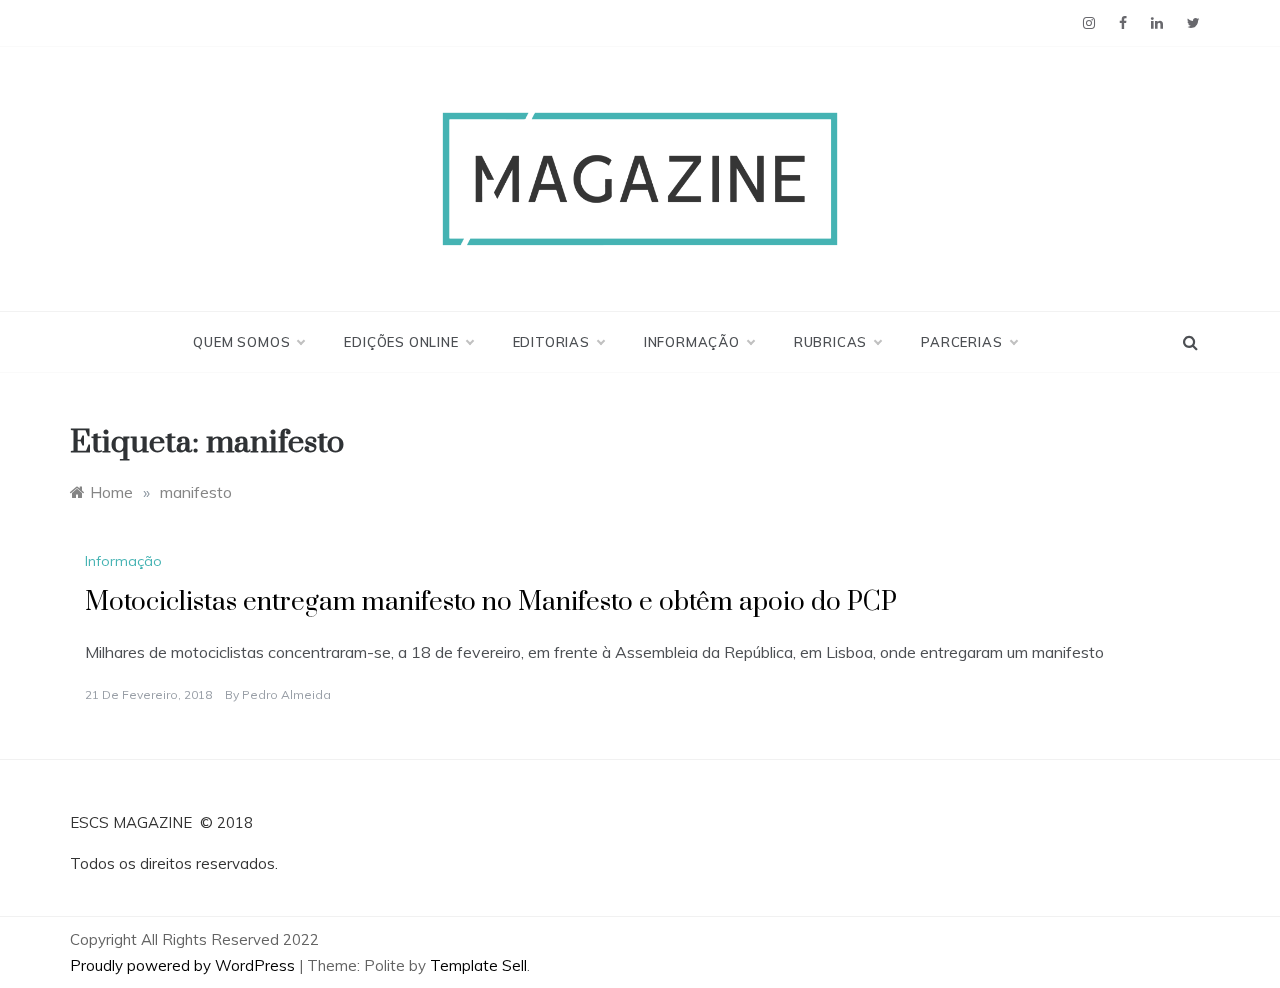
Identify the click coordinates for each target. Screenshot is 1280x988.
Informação (692, 342)
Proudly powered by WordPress (184, 965)
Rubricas (830, 342)
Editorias (551, 342)
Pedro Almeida (286, 694)
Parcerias (961, 342)
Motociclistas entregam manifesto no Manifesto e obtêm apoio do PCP (491, 602)
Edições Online (401, 342)
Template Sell (478, 965)
